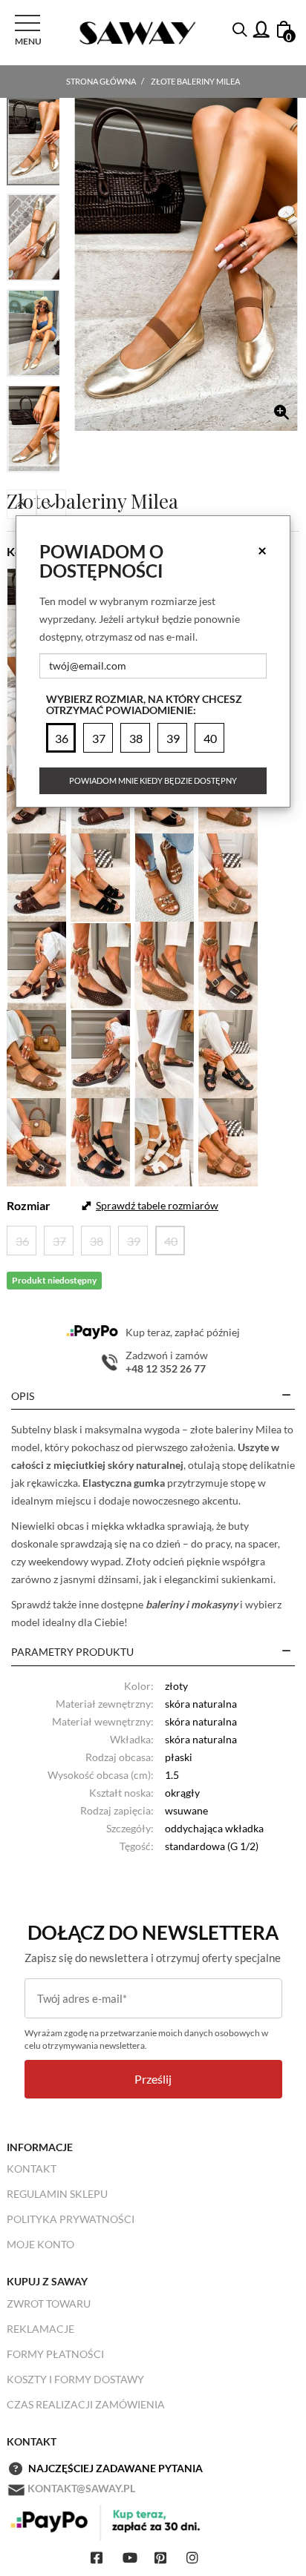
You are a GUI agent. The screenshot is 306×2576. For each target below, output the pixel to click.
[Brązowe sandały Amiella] (228, 964)
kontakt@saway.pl (81, 2488)
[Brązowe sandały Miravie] (37, 1140)
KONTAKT (32, 2169)
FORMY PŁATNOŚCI (55, 2354)
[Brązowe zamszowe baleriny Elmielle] (101, 964)
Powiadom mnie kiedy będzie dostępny (153, 780)
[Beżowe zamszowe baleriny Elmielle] (165, 964)
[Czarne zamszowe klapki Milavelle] (101, 875)
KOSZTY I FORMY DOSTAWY (75, 2379)
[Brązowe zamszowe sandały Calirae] (37, 964)
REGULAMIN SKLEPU (57, 2194)
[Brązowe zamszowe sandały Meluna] (228, 1140)
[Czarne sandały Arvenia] (101, 1140)
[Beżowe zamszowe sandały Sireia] (165, 1052)
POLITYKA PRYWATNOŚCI (71, 2219)
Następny (51, 504)
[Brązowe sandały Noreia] (37, 1052)
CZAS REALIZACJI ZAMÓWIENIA (86, 2404)
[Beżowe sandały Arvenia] (165, 1140)
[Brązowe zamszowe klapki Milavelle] (37, 875)
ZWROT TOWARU (49, 2303)
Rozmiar (29, 1205)
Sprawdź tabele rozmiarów (157, 1205)
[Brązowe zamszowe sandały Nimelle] (101, 1052)
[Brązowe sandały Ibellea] (165, 875)
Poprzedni (22, 504)
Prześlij (153, 2079)
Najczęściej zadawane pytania (115, 2468)
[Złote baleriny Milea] (186, 264)
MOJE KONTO (40, 2244)
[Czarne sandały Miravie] (228, 1052)
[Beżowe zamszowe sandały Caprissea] (228, 875)
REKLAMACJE (40, 2329)
